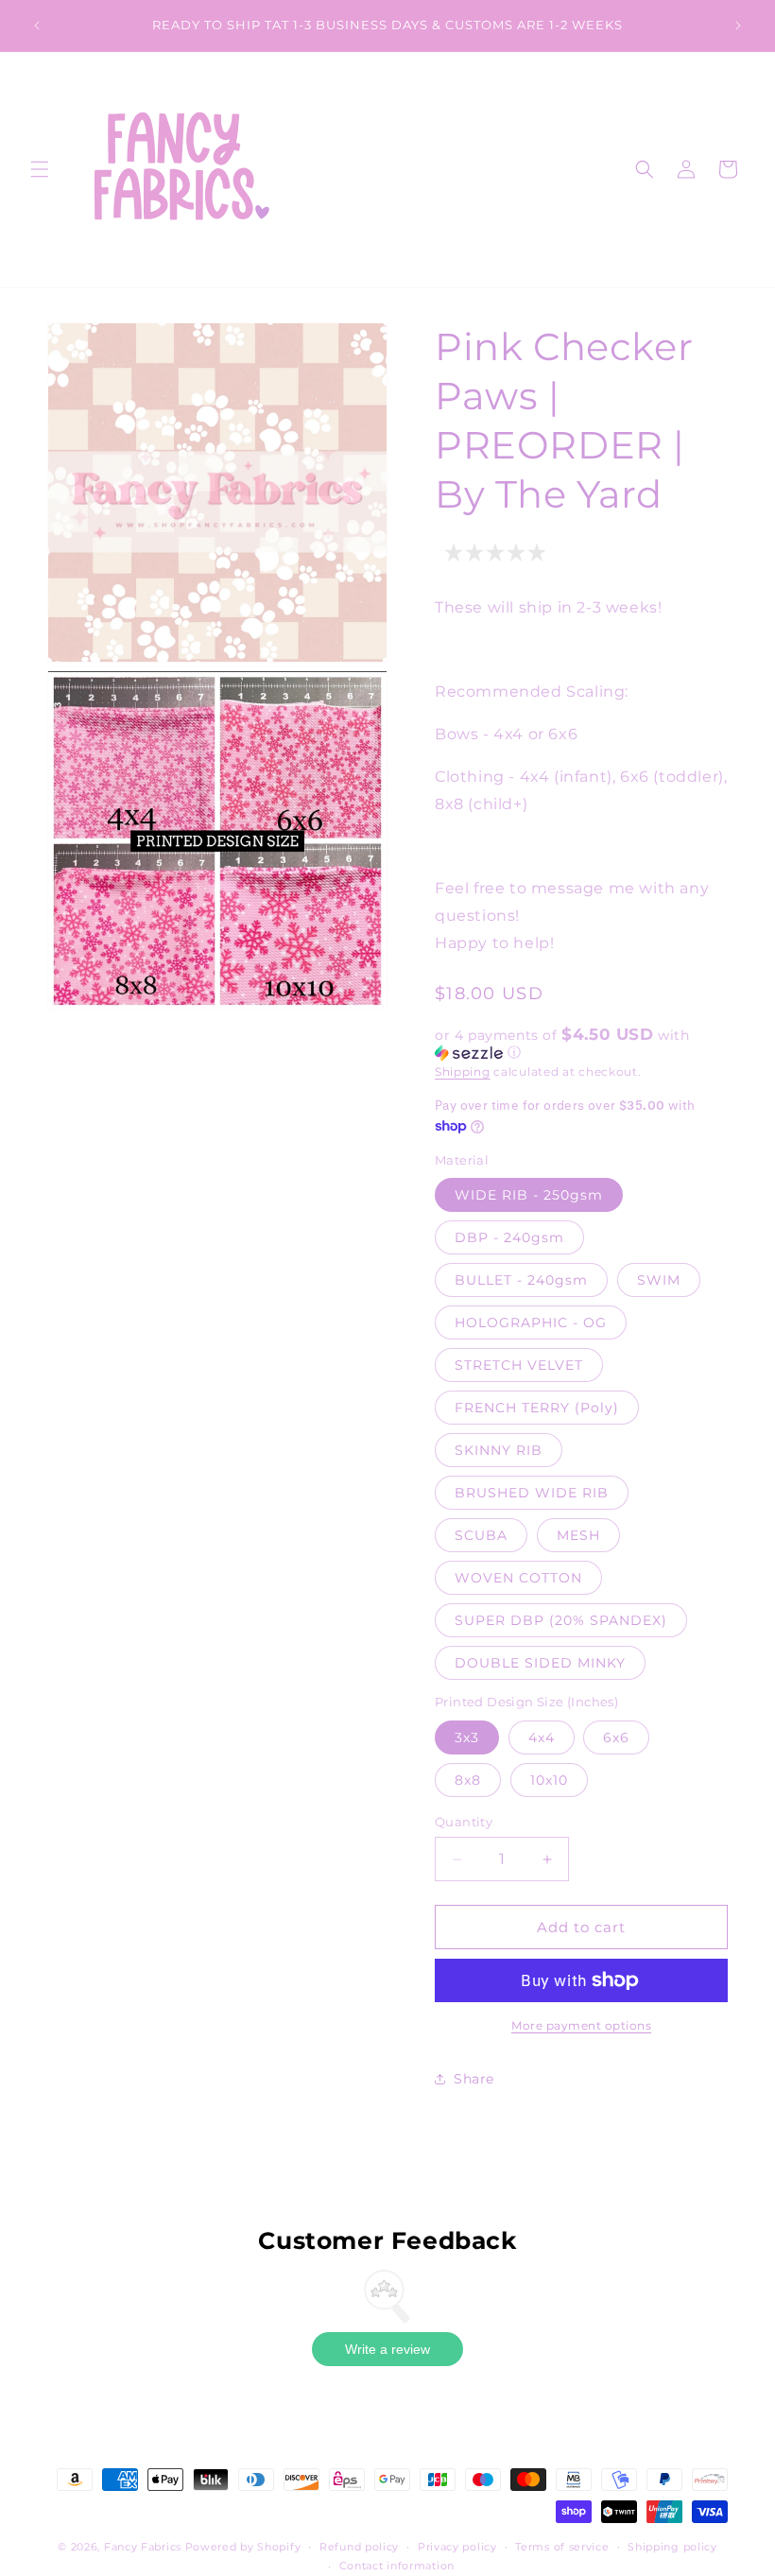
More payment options (581, 2025)
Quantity (464, 1822)
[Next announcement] (738, 26)
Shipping (463, 1072)
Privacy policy (457, 2547)
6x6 (616, 1738)
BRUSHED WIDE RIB (532, 1493)
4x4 (542, 1738)
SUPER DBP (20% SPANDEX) (561, 1620)
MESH (578, 1535)
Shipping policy (672, 2547)
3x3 (467, 1738)
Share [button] (474, 2079)
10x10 (549, 1780)
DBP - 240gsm (509, 1237)
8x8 (468, 1780)
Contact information (397, 2566)
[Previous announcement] (37, 26)
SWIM (659, 1280)
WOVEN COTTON (518, 1578)
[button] (40, 169)
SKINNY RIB (499, 1450)
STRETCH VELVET (519, 1365)
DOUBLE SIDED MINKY (540, 1663)
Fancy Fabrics (143, 2547)
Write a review (387, 2349)
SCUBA (481, 1535)
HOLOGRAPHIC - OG (531, 1323)
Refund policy (359, 2547)
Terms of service (562, 2547)
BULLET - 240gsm (521, 1280)
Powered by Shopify (243, 2547)
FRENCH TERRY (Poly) (537, 1408)
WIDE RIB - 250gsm (529, 1195)
